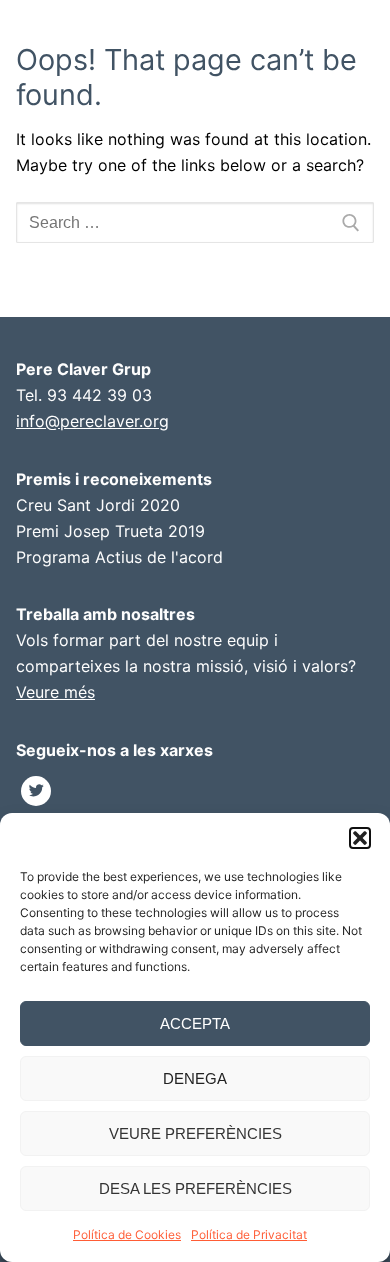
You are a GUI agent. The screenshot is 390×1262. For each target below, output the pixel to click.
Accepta (195, 1023)
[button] (360, 838)
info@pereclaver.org (92, 421)
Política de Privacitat (249, 1234)
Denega (195, 1078)
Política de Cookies (127, 1234)
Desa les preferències (195, 1188)
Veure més (55, 692)
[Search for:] (195, 223)
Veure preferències (195, 1133)
